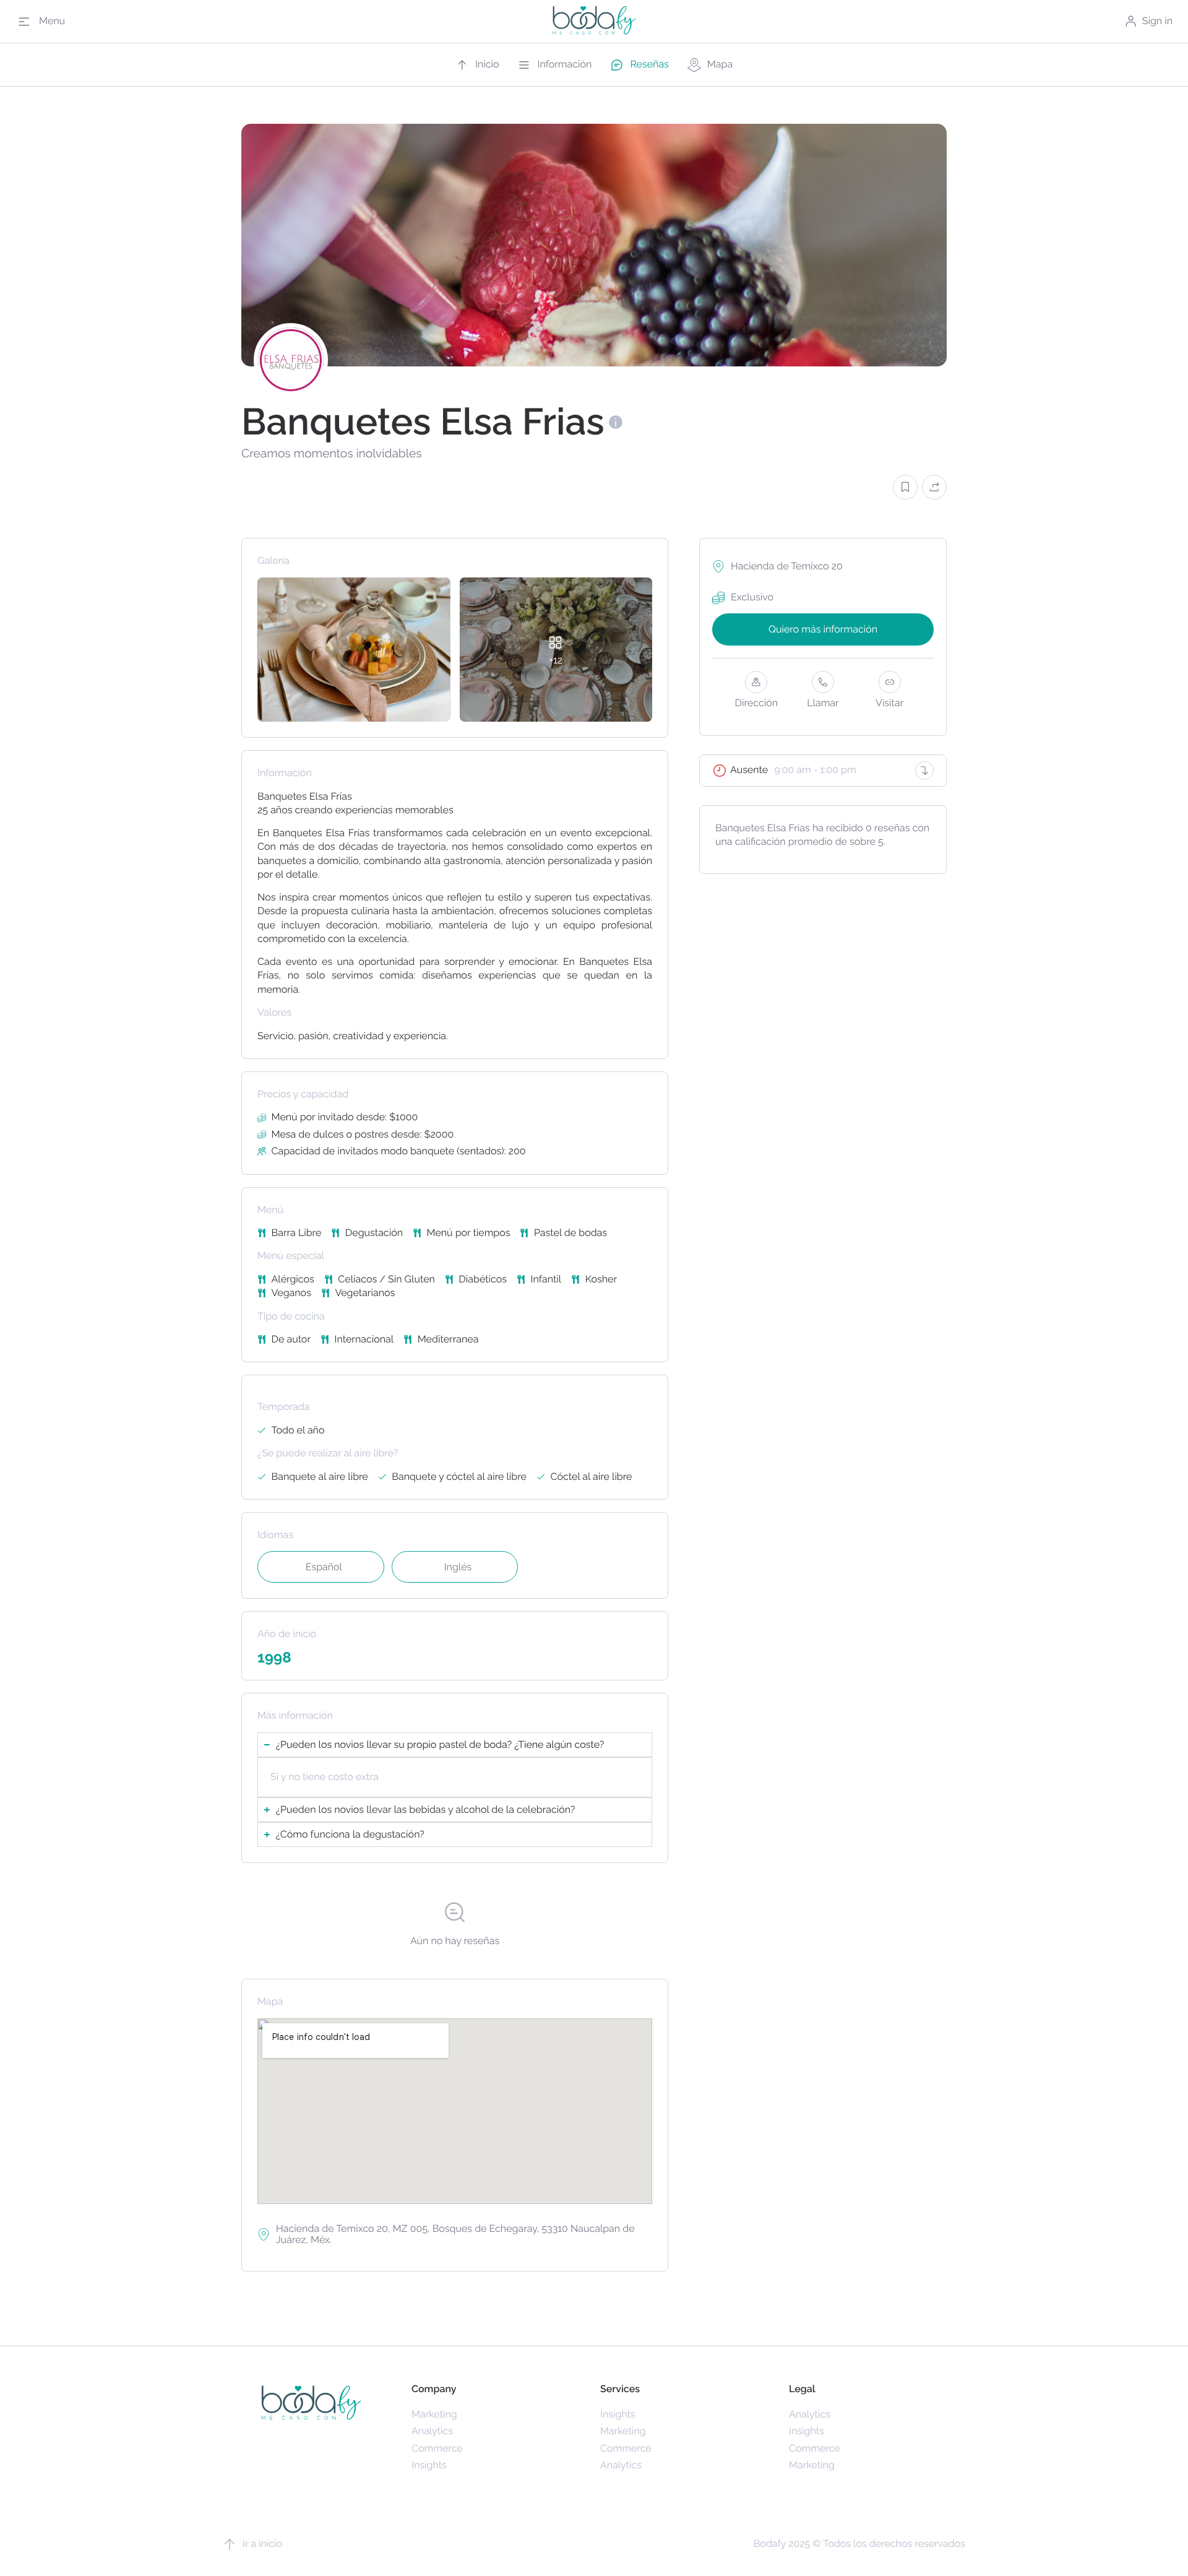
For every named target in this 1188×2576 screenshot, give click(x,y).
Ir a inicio (262, 2544)
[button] (905, 487)
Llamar (823, 703)
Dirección (757, 703)
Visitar (889, 703)
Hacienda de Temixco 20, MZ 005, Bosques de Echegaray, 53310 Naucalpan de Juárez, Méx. (455, 2234)
